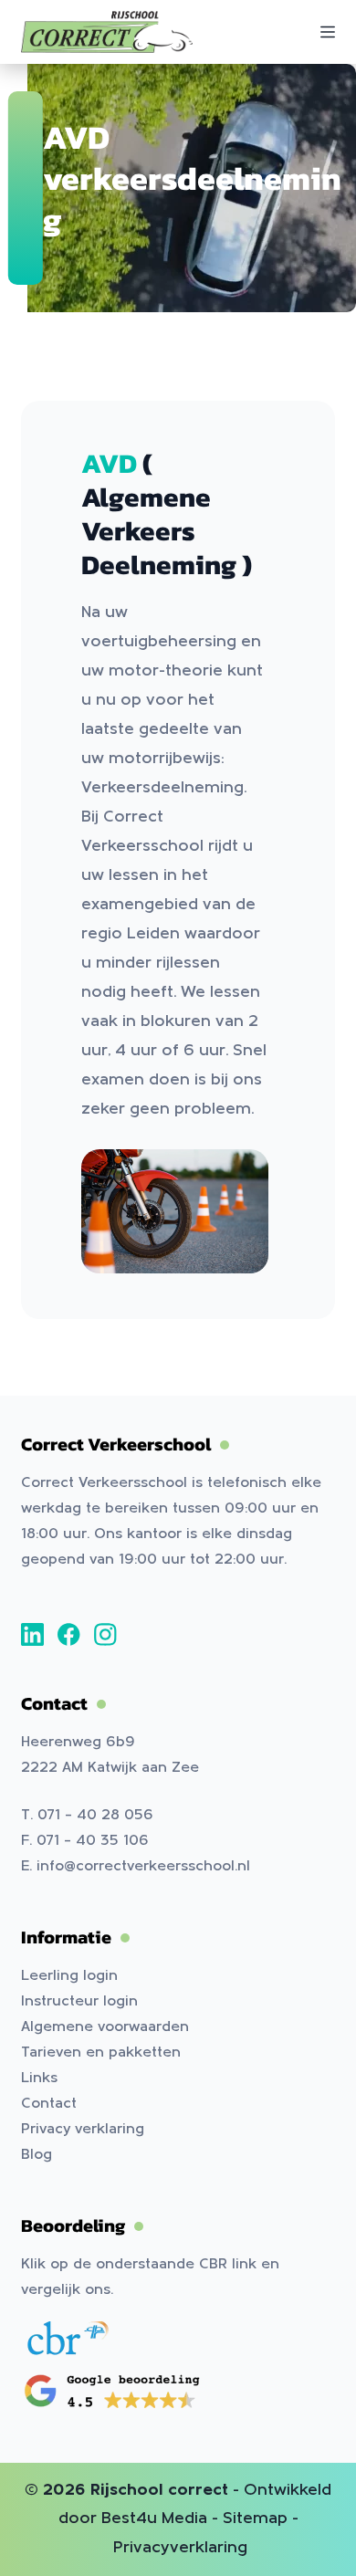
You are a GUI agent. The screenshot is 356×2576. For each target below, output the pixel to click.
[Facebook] (69, 1634)
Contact (49, 2104)
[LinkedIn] (32, 1634)
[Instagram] (105, 1634)
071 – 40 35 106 (93, 1841)
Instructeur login (79, 2002)
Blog (37, 2155)
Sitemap (255, 2519)
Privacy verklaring (83, 2130)
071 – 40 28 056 (95, 1816)
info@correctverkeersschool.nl (143, 1867)
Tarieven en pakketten (101, 2053)
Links (39, 2079)
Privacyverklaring (180, 2548)
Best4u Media (154, 2519)
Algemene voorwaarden (105, 2027)
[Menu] (328, 32)
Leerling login (69, 1976)
